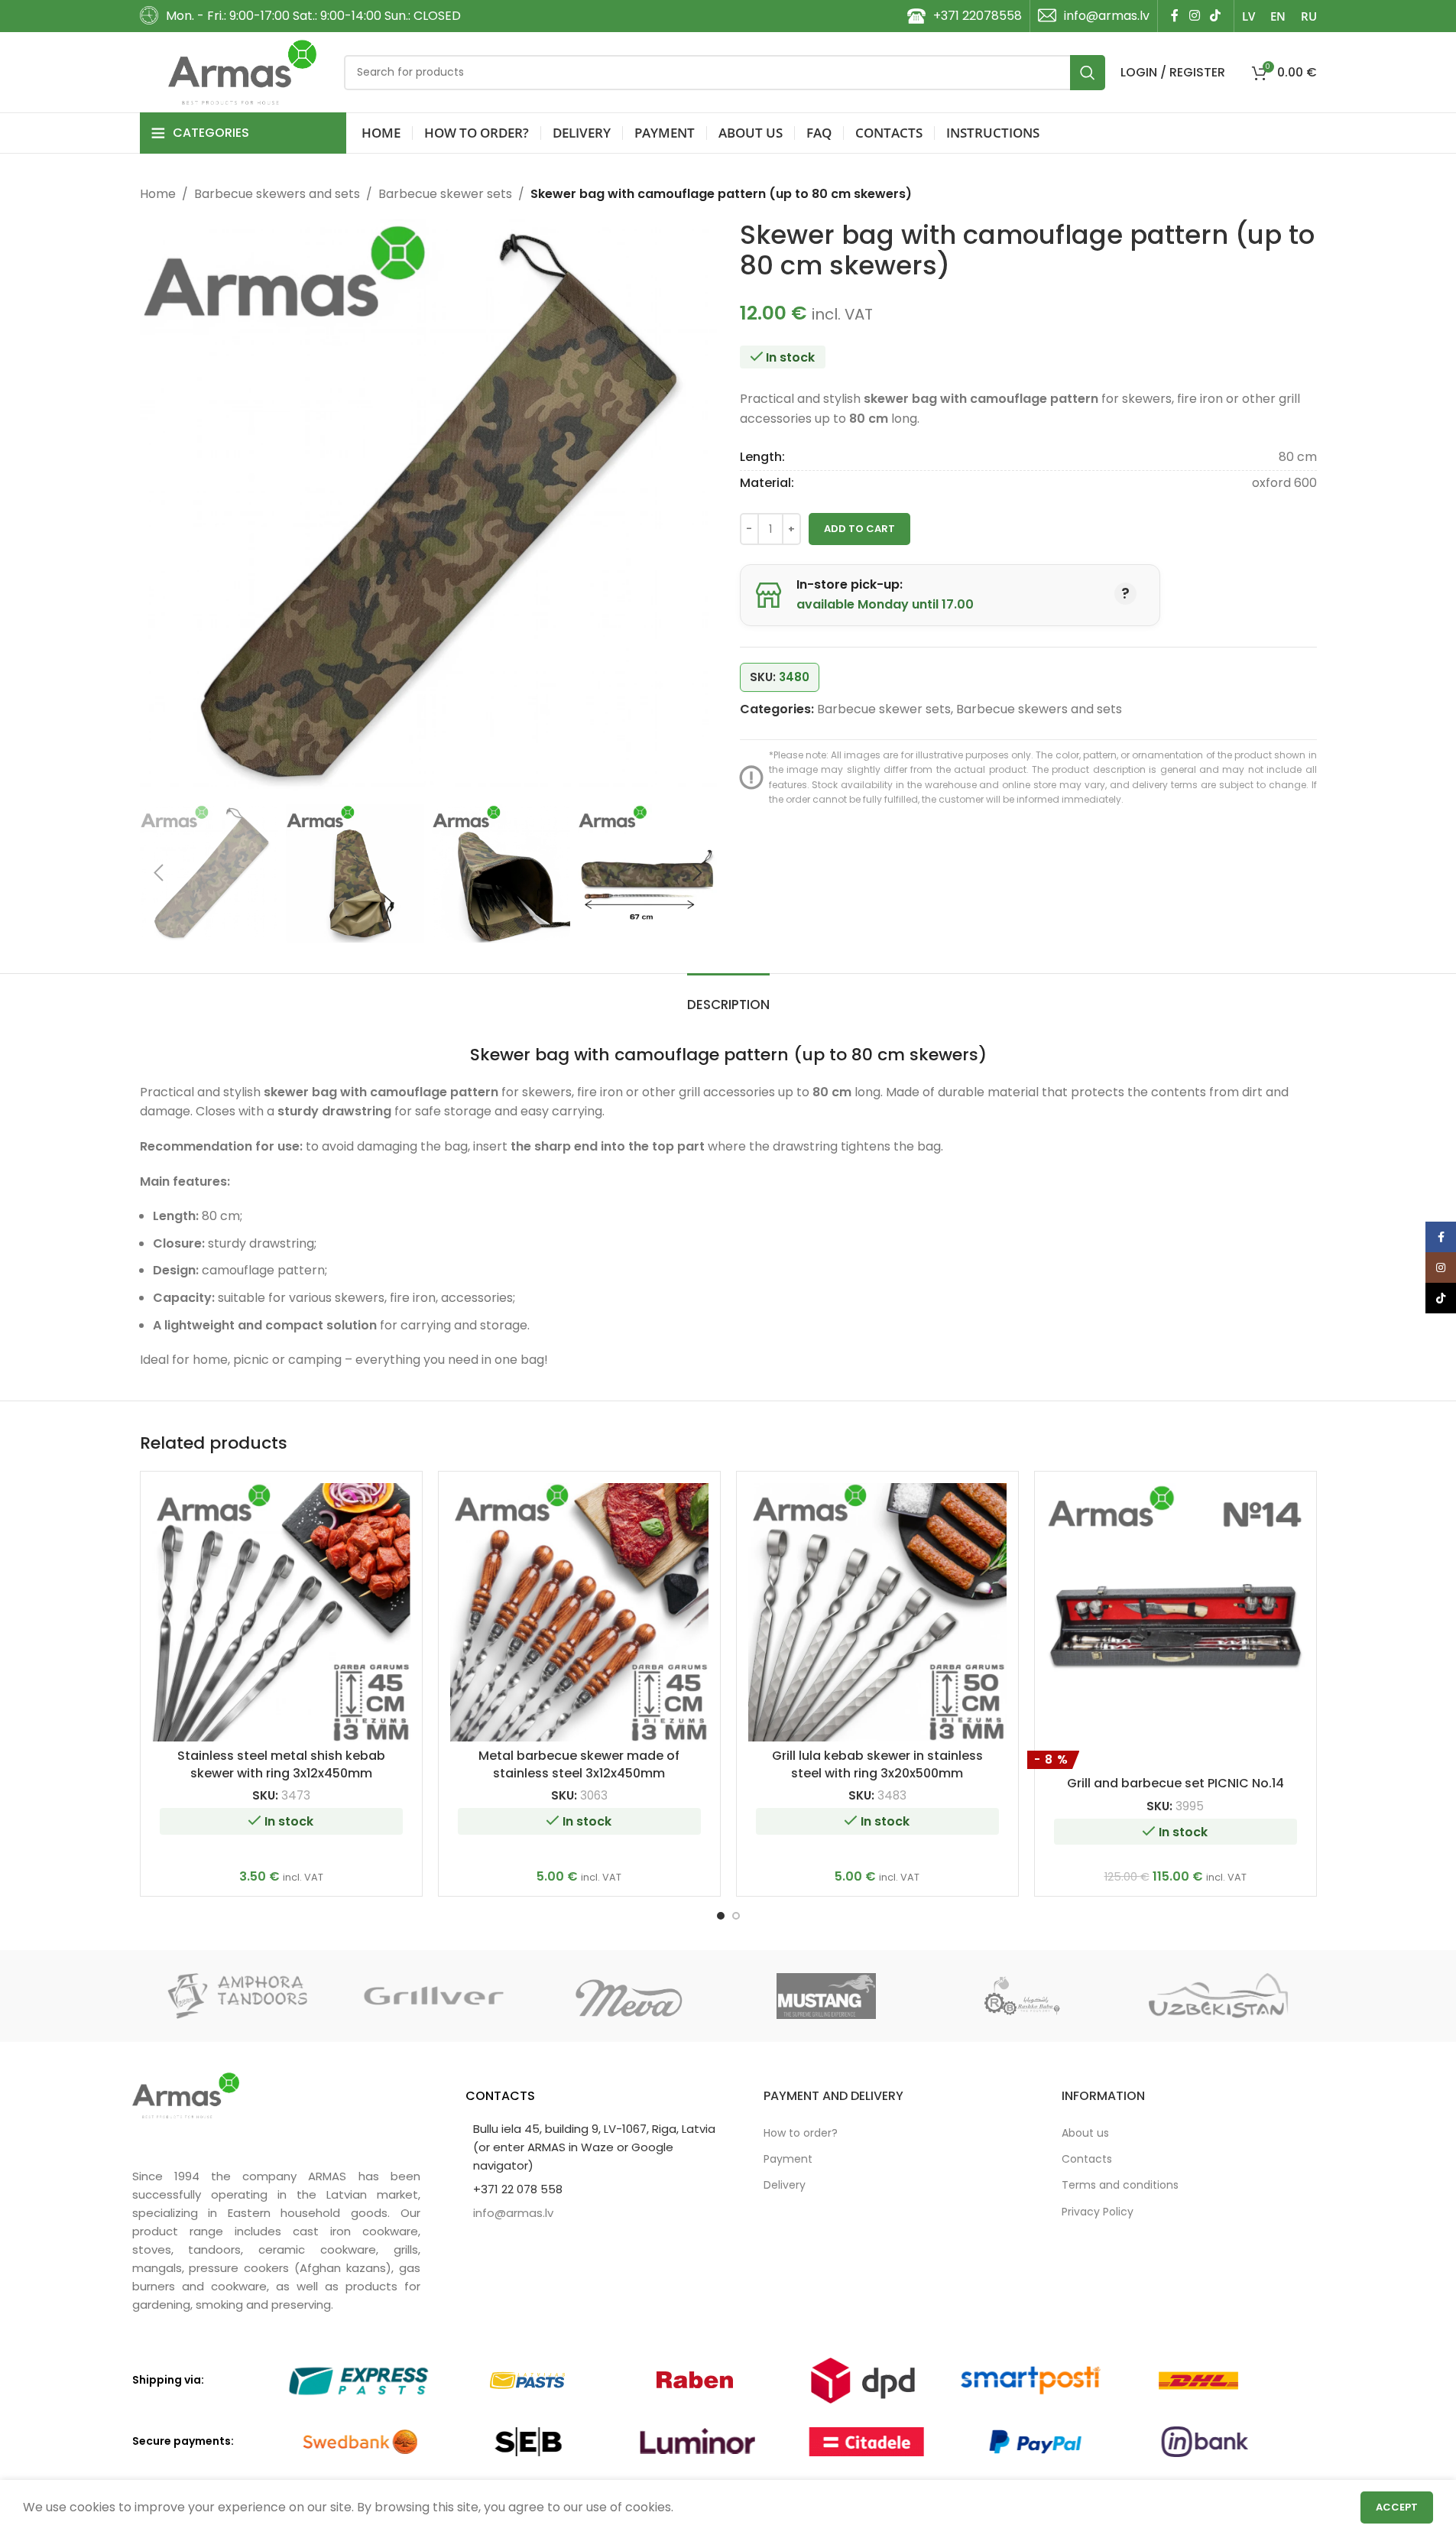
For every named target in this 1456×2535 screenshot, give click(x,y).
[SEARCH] (1088, 73)
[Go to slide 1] (721, 1916)
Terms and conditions (1120, 2185)
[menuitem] (1248, 16)
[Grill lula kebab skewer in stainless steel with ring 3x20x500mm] (877, 1612)
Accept (1397, 2507)
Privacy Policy (1098, 2212)
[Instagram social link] (1194, 16)
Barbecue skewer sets (445, 194)
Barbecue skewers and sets (277, 194)
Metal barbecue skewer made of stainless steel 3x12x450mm (579, 1764)
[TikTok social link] (1215, 16)
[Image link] (186, 2094)
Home (158, 194)
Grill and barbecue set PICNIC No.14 (1176, 1783)
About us (1085, 2133)
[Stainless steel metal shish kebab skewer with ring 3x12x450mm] (281, 1612)
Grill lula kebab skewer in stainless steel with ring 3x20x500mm (877, 1764)
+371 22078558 (978, 16)
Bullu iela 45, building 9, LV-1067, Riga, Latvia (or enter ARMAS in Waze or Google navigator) (594, 2147)
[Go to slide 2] (736, 1916)
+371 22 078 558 (518, 2189)
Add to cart (859, 529)
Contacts (1087, 2159)
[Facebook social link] (1175, 16)
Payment (788, 2159)
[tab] (728, 997)
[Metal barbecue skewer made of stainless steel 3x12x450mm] (579, 1612)
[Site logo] (243, 71)
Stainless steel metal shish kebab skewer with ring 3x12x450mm (281, 1764)
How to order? (801, 2133)
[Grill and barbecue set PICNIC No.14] (1176, 1612)
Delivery (785, 2185)
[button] (159, 873)
